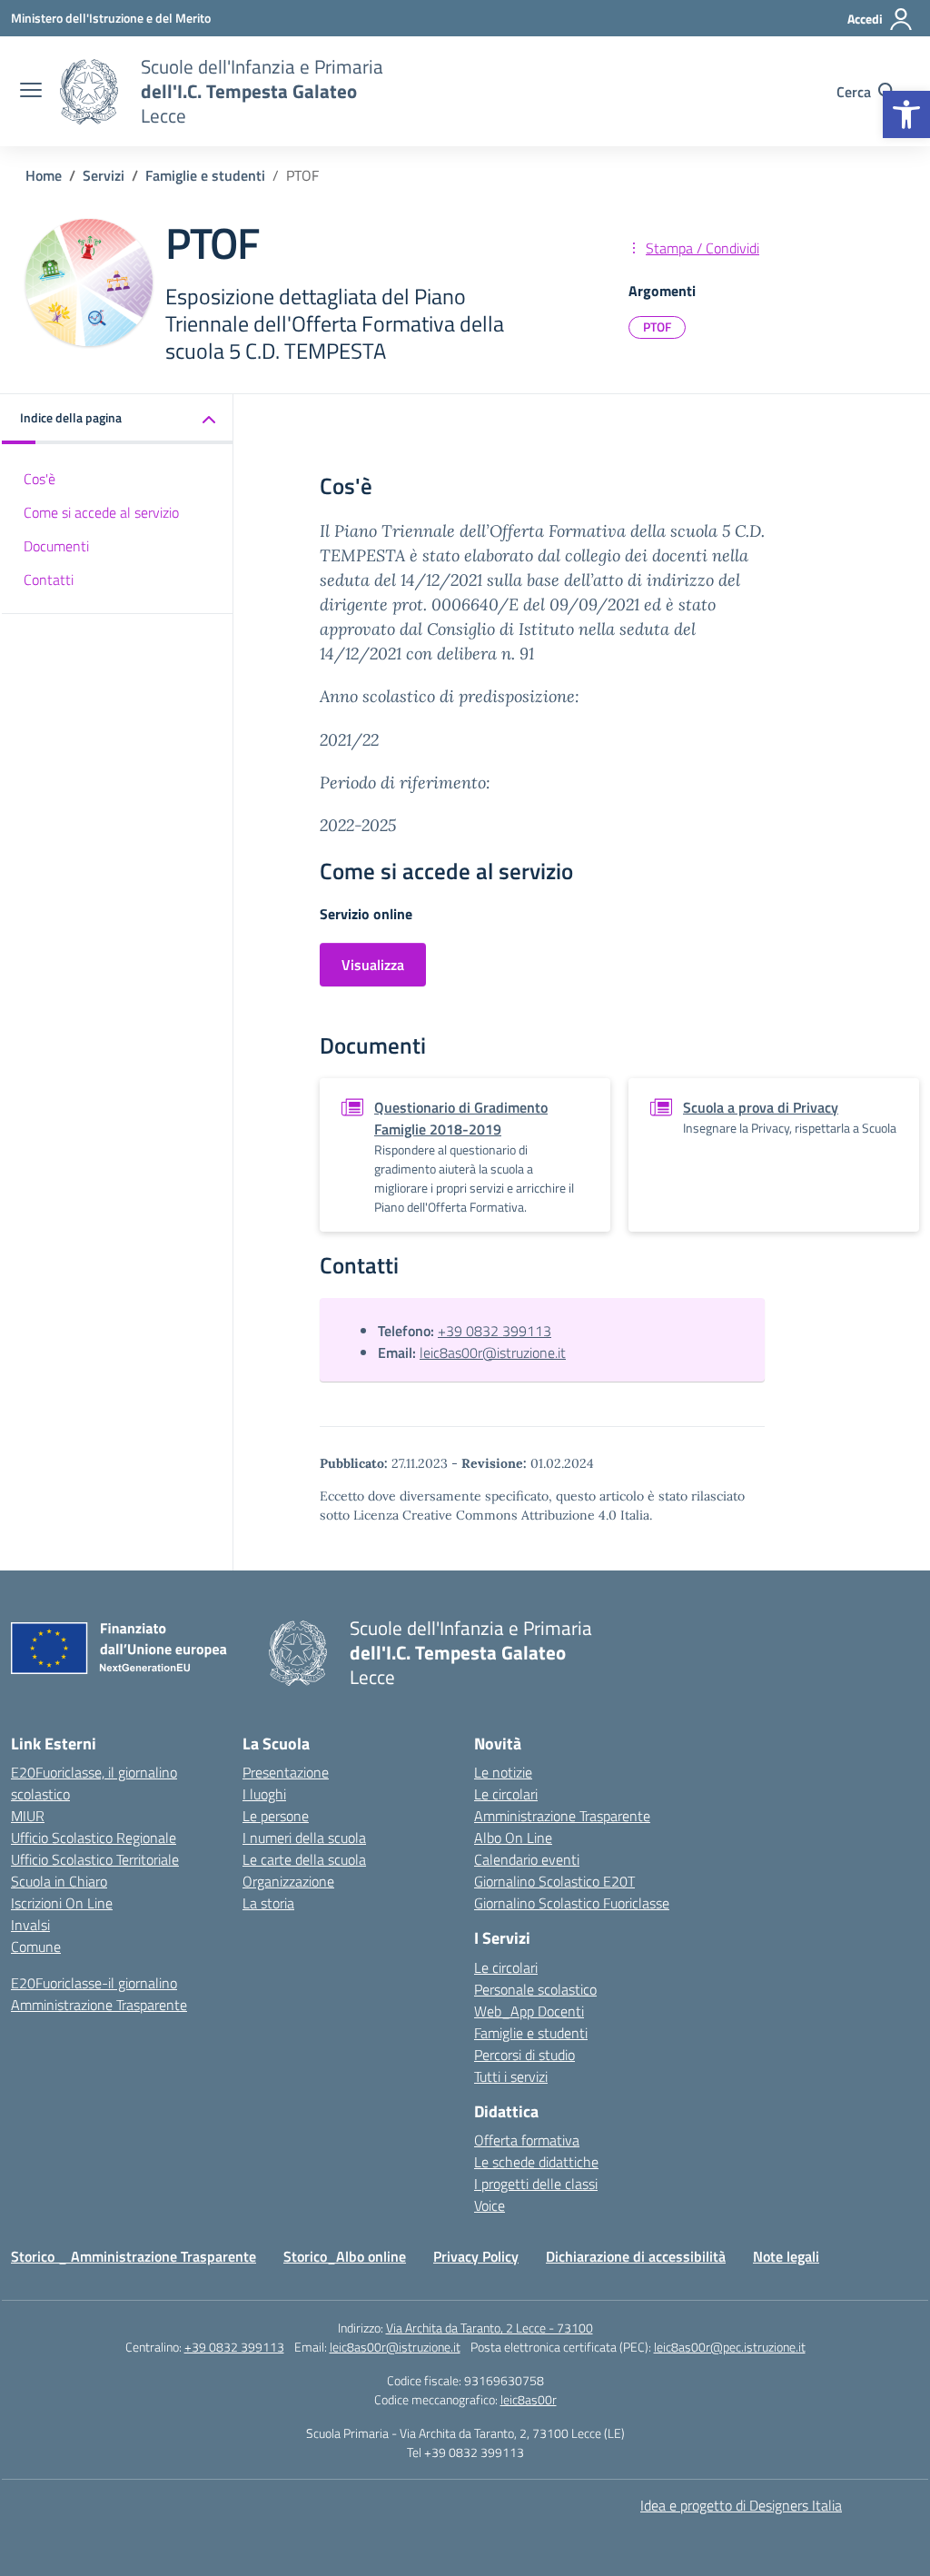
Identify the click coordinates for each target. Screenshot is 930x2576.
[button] (906, 114)
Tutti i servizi (511, 2076)
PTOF (657, 327)
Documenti (56, 546)
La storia (268, 1903)
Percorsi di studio (524, 2055)
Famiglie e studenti (531, 2033)
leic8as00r (529, 2399)
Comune (36, 1947)
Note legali (786, 2256)
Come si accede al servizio (101, 512)
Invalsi (30, 1925)
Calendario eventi (527, 1859)
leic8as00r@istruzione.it (493, 1352)
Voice (490, 2205)
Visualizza (373, 965)
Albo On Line (513, 1838)
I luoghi (264, 1794)
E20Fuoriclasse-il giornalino (94, 1983)
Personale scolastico (535, 1989)
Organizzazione (288, 1881)
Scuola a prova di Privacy (761, 1107)
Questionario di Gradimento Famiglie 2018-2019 (461, 1118)
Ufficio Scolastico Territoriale (95, 1859)
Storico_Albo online (345, 2256)
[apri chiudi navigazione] (31, 92)
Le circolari (506, 1794)
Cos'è (40, 479)
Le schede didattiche (536, 2162)
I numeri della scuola (304, 1838)
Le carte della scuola (304, 1859)
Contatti (49, 580)
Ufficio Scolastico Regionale (94, 1838)
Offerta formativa (527, 2140)
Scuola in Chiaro (59, 1881)
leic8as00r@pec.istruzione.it (730, 2347)
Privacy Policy (476, 2256)
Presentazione (286, 1772)
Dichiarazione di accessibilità (636, 2256)
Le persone (276, 1816)
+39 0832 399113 (495, 1331)
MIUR (28, 1816)
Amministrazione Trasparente (99, 2005)
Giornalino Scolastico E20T (554, 1881)
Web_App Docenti (529, 2011)
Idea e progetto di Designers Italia (741, 2505)
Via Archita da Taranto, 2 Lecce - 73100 (490, 2328)
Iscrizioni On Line (62, 1903)
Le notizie (503, 1772)
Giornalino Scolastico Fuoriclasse (572, 1903)
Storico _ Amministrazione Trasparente (134, 2256)
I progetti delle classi (536, 2184)
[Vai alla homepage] (89, 92)
